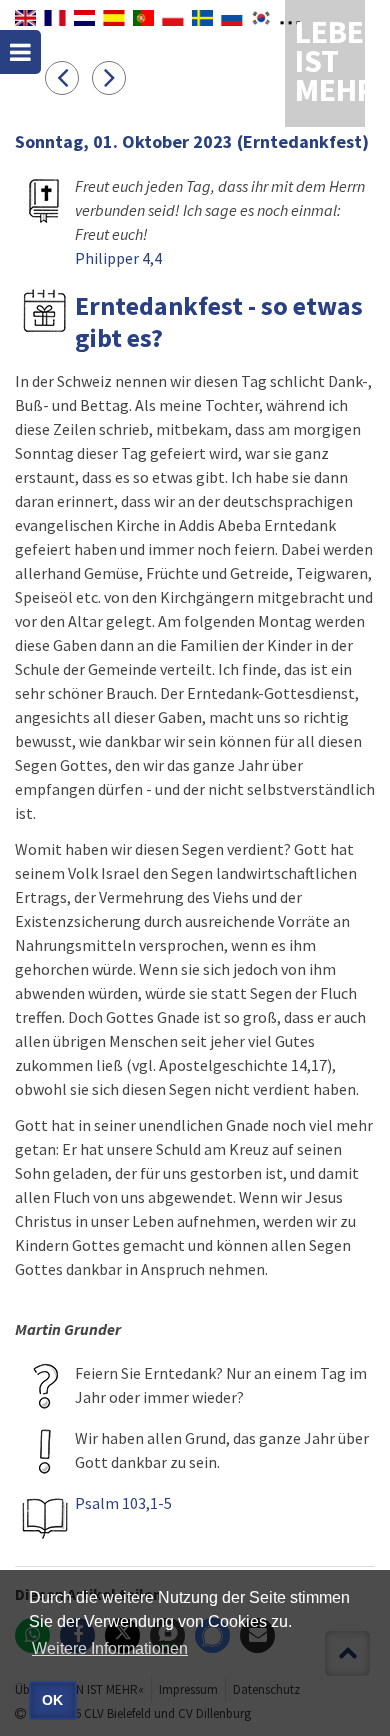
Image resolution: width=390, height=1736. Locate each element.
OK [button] (52, 1700)
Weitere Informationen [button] (110, 1648)
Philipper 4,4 (118, 258)
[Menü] (20, 52)
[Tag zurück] (68, 77)
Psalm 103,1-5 (123, 1503)
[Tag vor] (114, 77)
